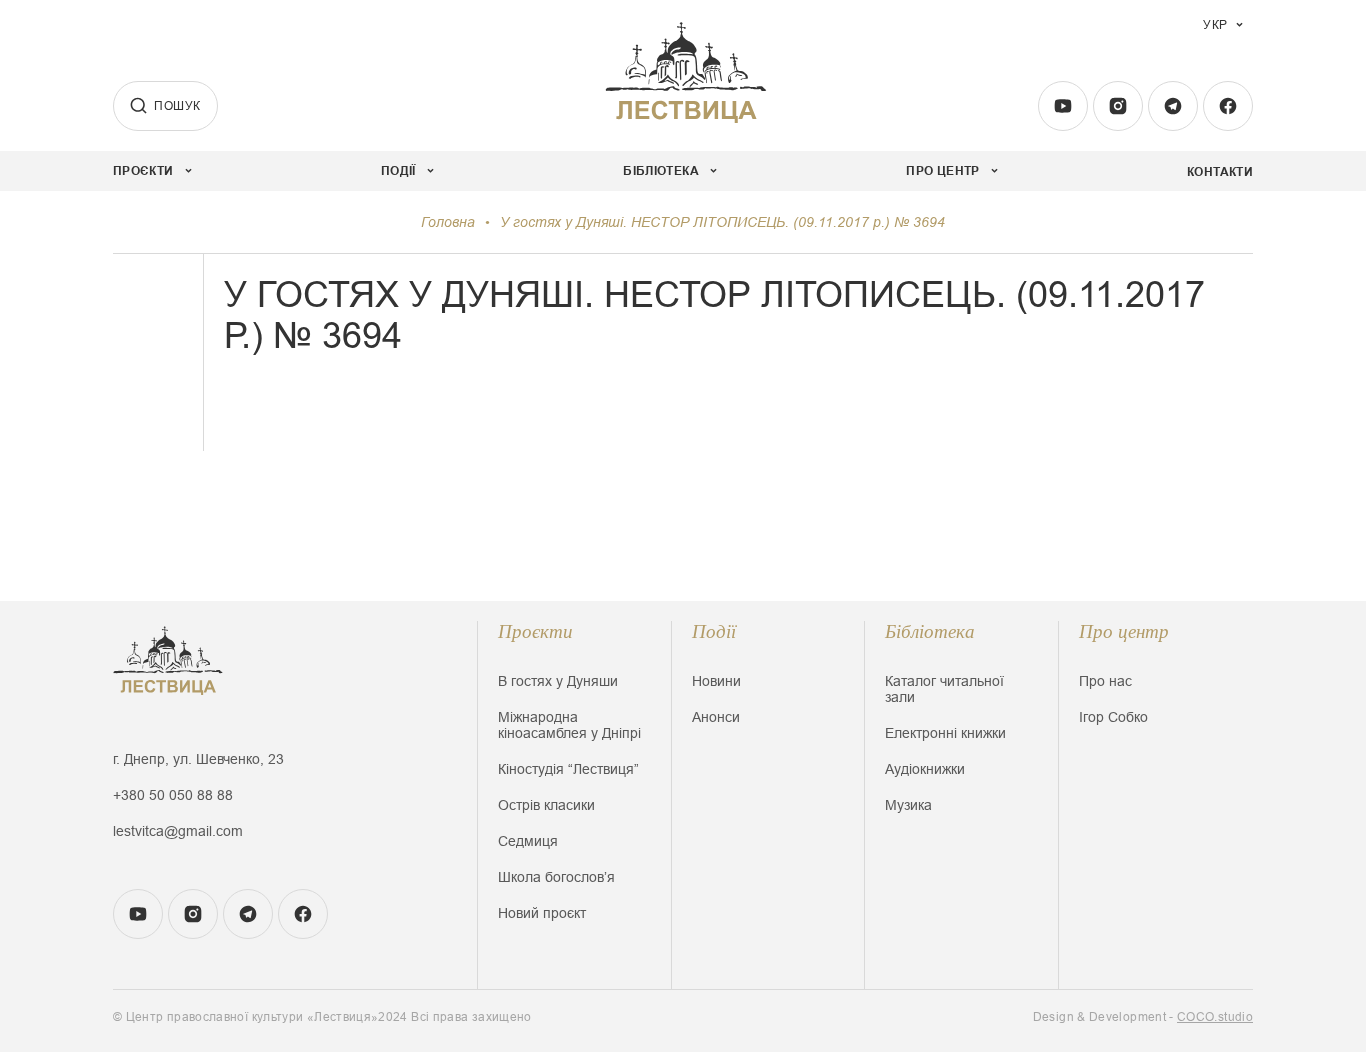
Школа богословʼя (556, 877)
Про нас (1105, 681)
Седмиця (528, 841)
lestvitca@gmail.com (178, 831)
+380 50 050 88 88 (173, 795)
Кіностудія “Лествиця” (568, 769)
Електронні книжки (945, 733)
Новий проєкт (542, 913)
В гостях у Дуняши (558, 681)
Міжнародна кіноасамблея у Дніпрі (569, 725)
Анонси (716, 717)
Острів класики (546, 805)
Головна (448, 222)
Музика (908, 805)
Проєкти (535, 631)
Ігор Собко (1113, 717)
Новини (716, 681)
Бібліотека (930, 631)
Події (714, 631)
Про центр (1124, 631)
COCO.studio (1215, 1017)
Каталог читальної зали (944, 689)
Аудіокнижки (925, 769)
